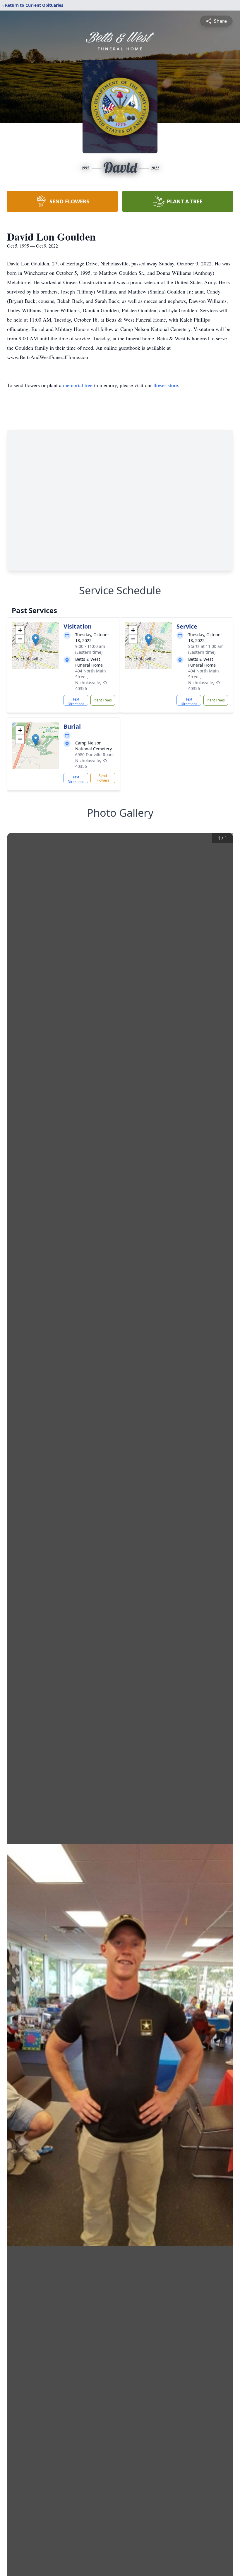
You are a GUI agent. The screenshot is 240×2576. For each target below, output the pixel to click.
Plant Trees (103, 700)
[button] (36, 640)
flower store (166, 385)
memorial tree (78, 385)
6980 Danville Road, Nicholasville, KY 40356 (95, 760)
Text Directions (76, 701)
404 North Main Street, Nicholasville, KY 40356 (91, 680)
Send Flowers (103, 778)
